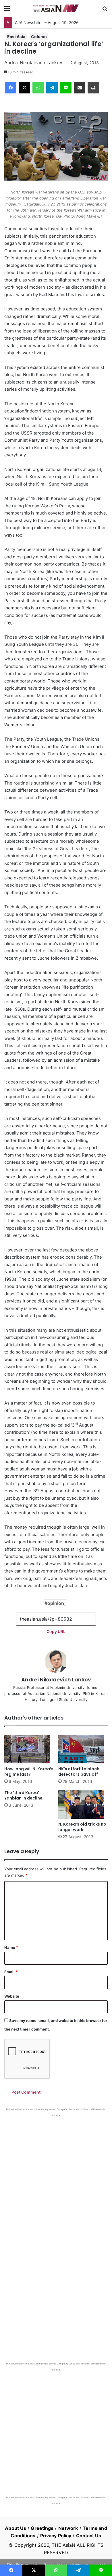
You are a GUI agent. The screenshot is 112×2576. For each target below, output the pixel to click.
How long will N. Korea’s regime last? (29, 1772)
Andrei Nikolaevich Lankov (33, 62)
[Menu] (7, 10)
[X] (24, 88)
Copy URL (56, 1631)
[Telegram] (52, 88)
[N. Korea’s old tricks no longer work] (83, 1804)
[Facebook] (11, 88)
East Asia (16, 37)
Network (68, 2528)
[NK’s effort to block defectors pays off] (83, 1749)
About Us (16, 2528)
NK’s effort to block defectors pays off (79, 1772)
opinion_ (57, 1603)
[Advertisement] (56, 2176)
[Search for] (105, 10)
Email (11, 1972)
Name (11, 1947)
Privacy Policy (56, 2536)
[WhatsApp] (38, 88)
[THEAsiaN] (56, 8)
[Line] (66, 88)
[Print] (93, 88)
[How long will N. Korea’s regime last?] (29, 1749)
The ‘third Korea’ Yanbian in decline (23, 1795)
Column (39, 37)
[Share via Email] (80, 88)
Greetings (42, 2528)
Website (12, 1996)
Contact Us (89, 2536)
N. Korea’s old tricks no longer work (82, 1827)
